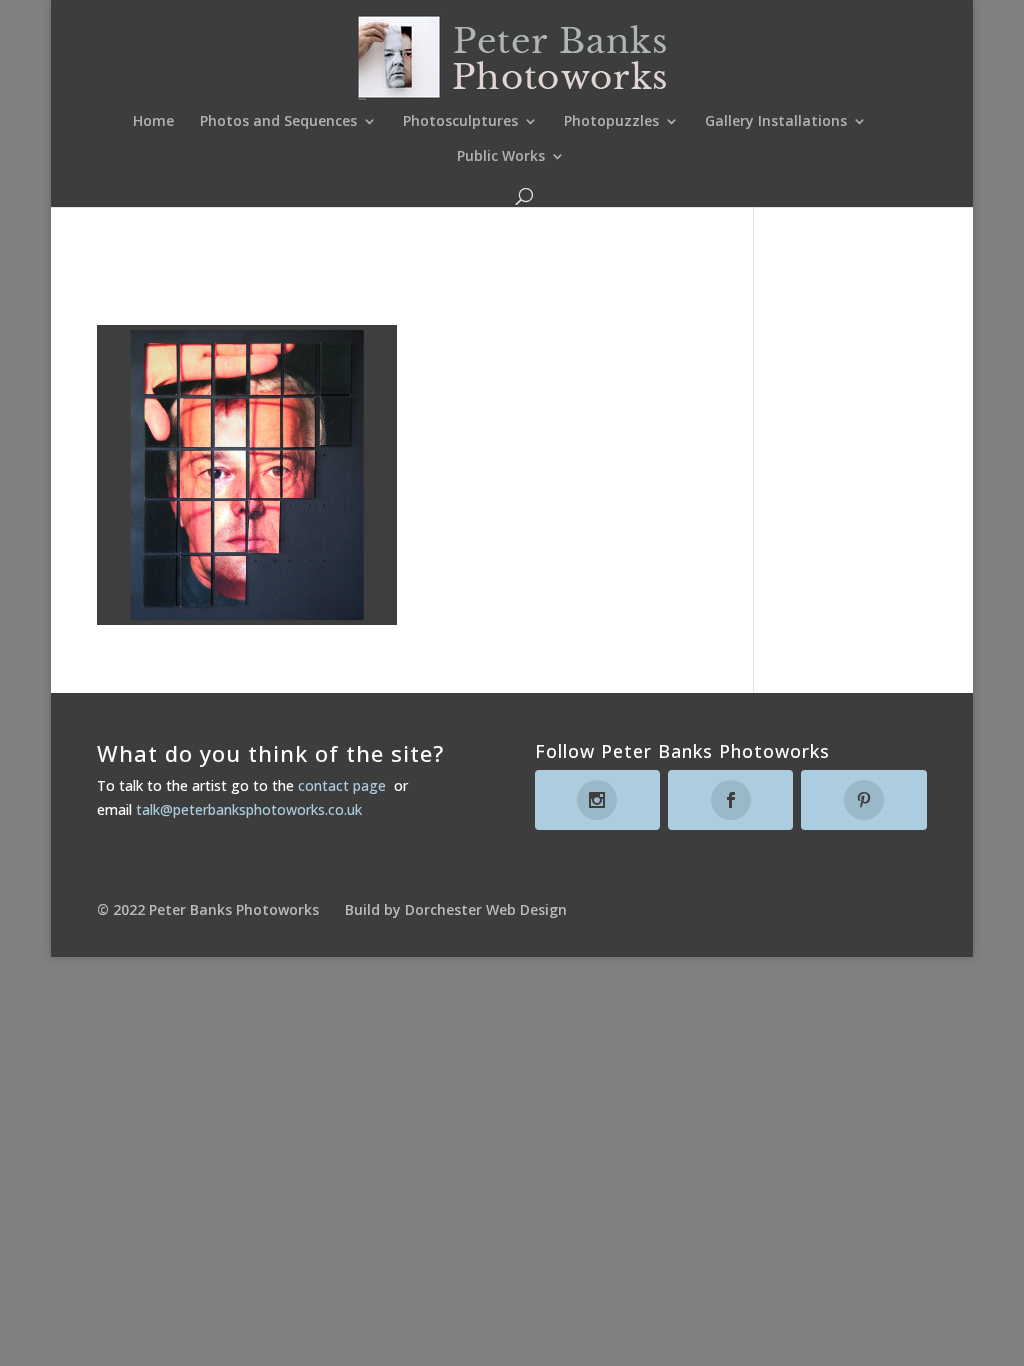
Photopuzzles (611, 122)
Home (153, 122)
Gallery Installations (776, 122)
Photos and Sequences (278, 122)
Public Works (501, 157)
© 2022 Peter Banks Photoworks (208, 909)
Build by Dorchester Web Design (456, 909)
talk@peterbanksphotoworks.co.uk (249, 809)
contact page (342, 785)
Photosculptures (460, 122)
